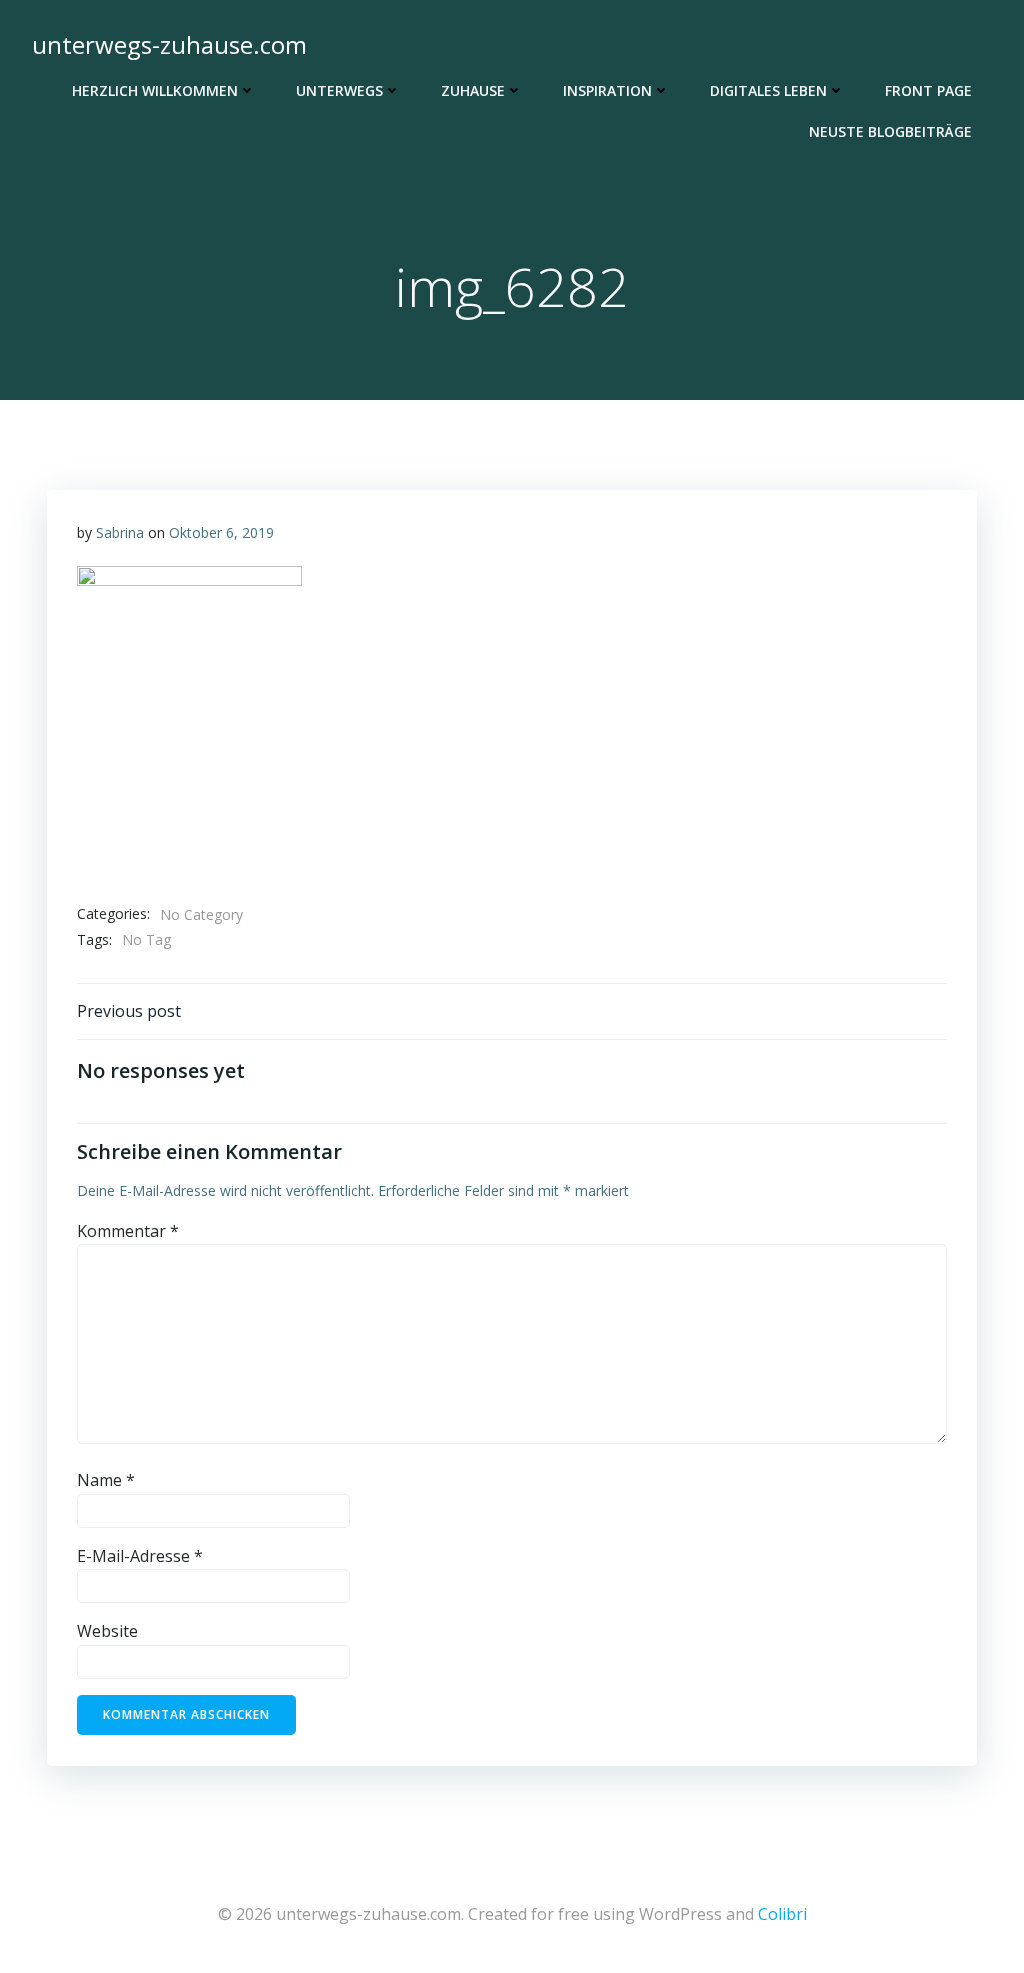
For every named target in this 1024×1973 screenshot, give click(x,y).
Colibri (782, 1914)
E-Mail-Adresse (140, 1556)
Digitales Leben (768, 90)
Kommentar (128, 1231)
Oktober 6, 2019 (221, 532)
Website (107, 1631)
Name (106, 1480)
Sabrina (120, 532)
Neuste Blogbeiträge (890, 131)
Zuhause (473, 90)
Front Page (928, 90)
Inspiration (607, 90)
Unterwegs (339, 90)
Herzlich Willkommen (155, 90)
